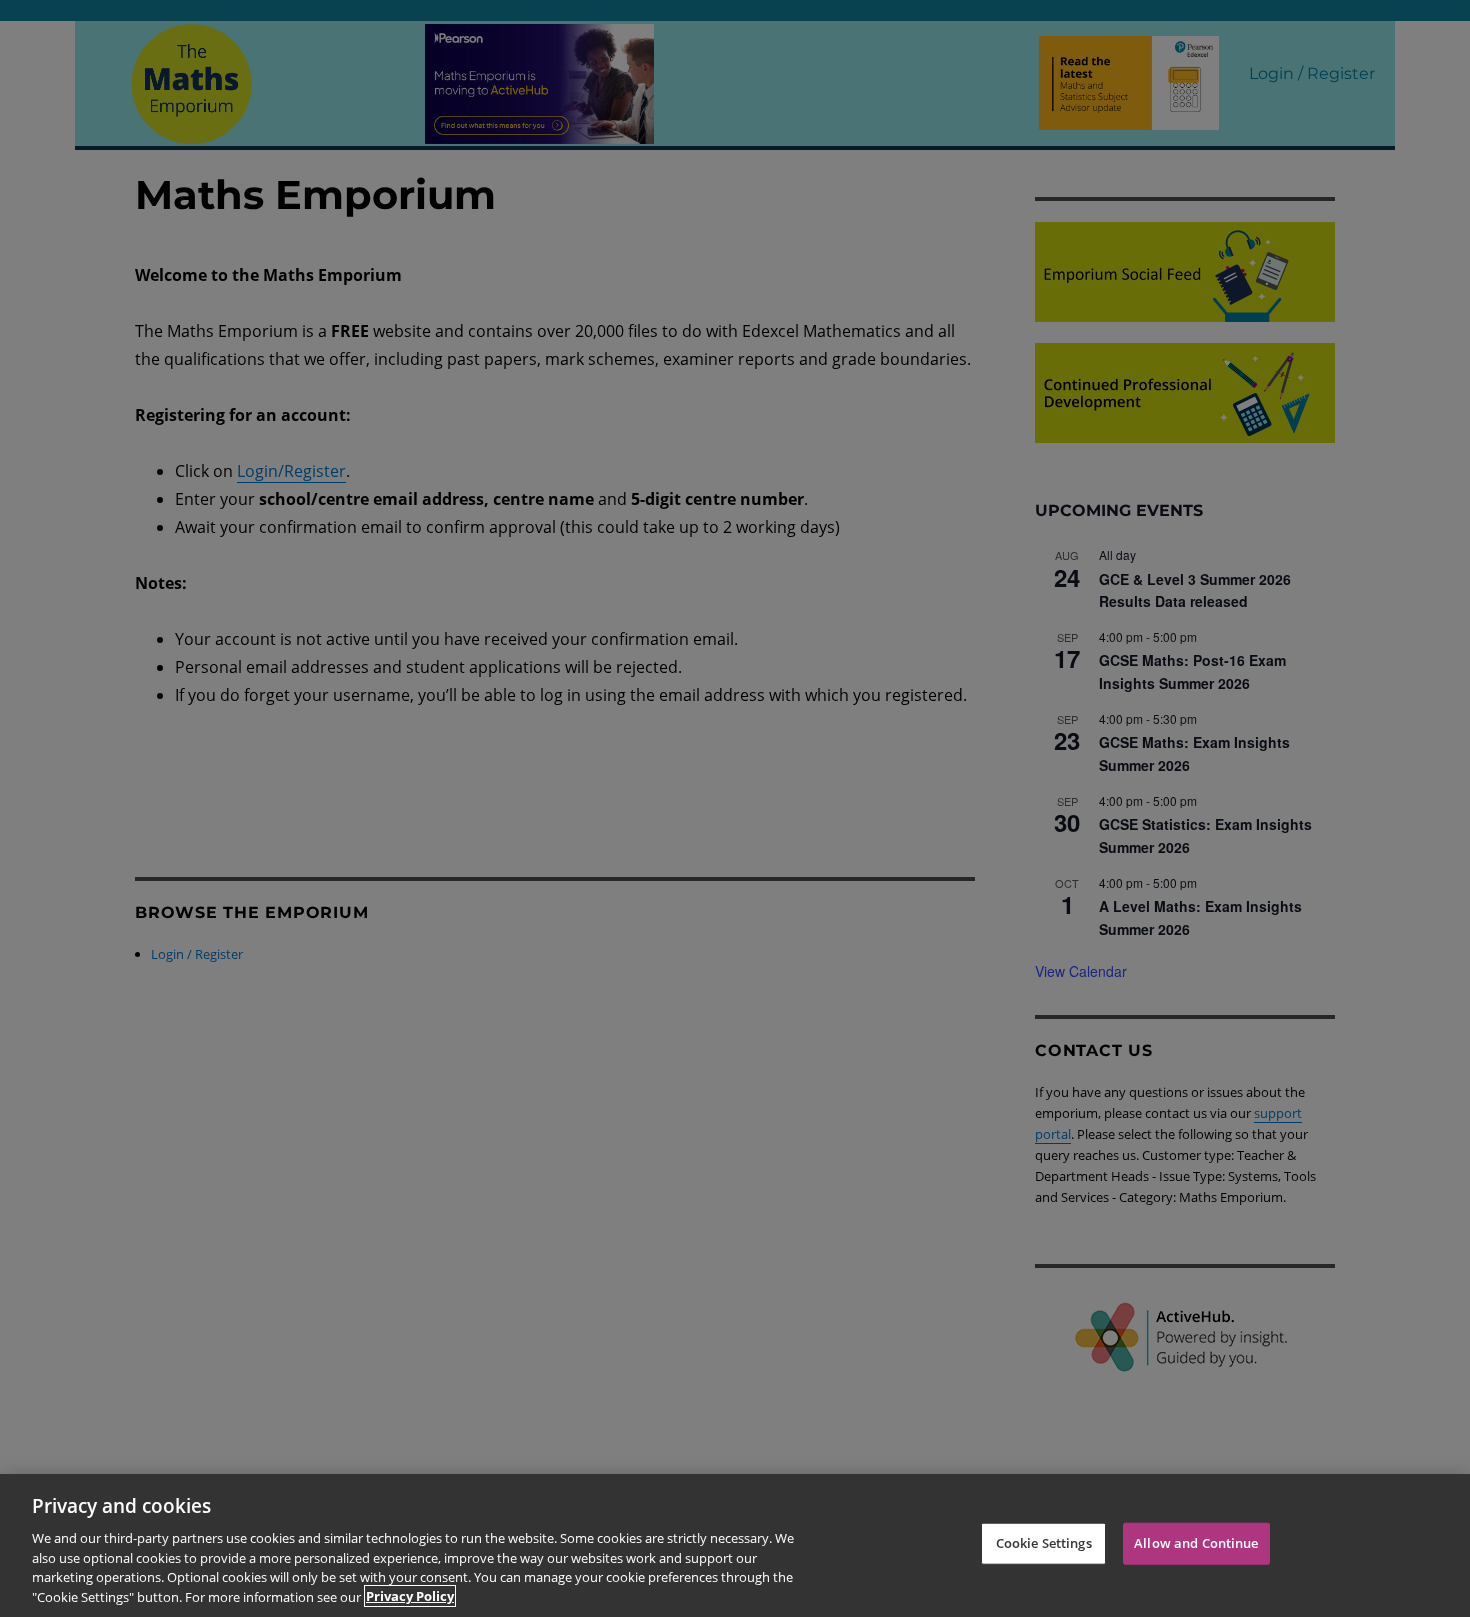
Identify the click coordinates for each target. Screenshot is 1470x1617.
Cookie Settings (1044, 1543)
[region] (735, 1545)
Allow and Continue (1196, 1543)
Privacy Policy (410, 1596)
